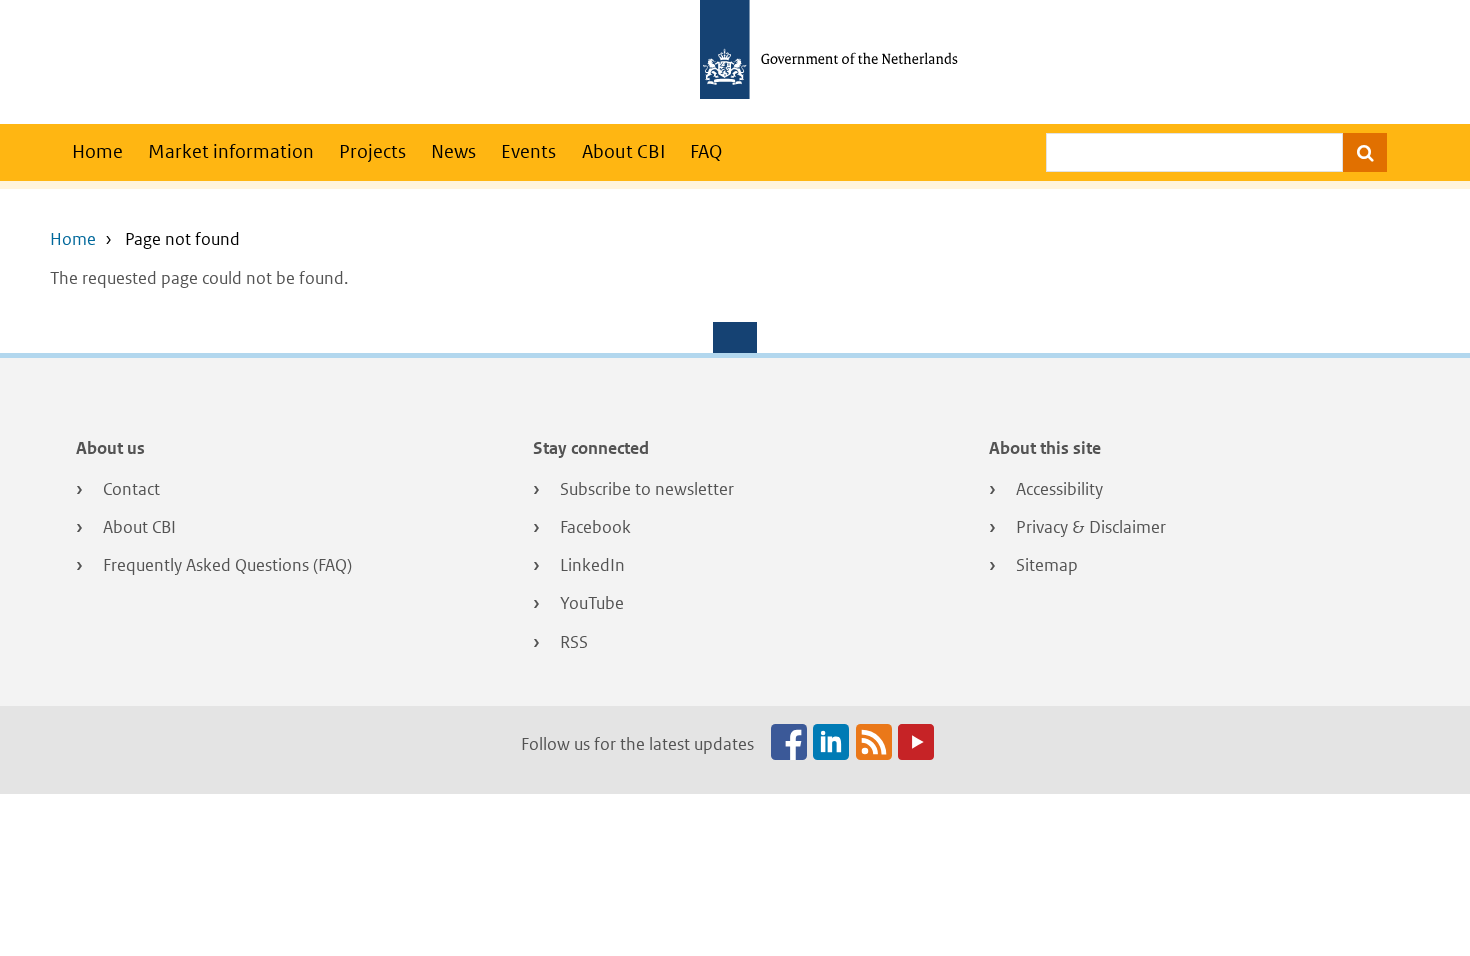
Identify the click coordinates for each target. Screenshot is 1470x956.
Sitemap (1047, 565)
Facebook (595, 527)
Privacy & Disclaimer (1091, 527)
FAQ (706, 151)
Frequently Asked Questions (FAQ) (227, 565)
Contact (131, 489)
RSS (574, 642)
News (453, 151)
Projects (372, 151)
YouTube (592, 603)
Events (528, 151)
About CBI (623, 151)
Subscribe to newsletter (647, 489)
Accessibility (1059, 489)
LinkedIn (592, 565)
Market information (231, 151)
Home (97, 151)
